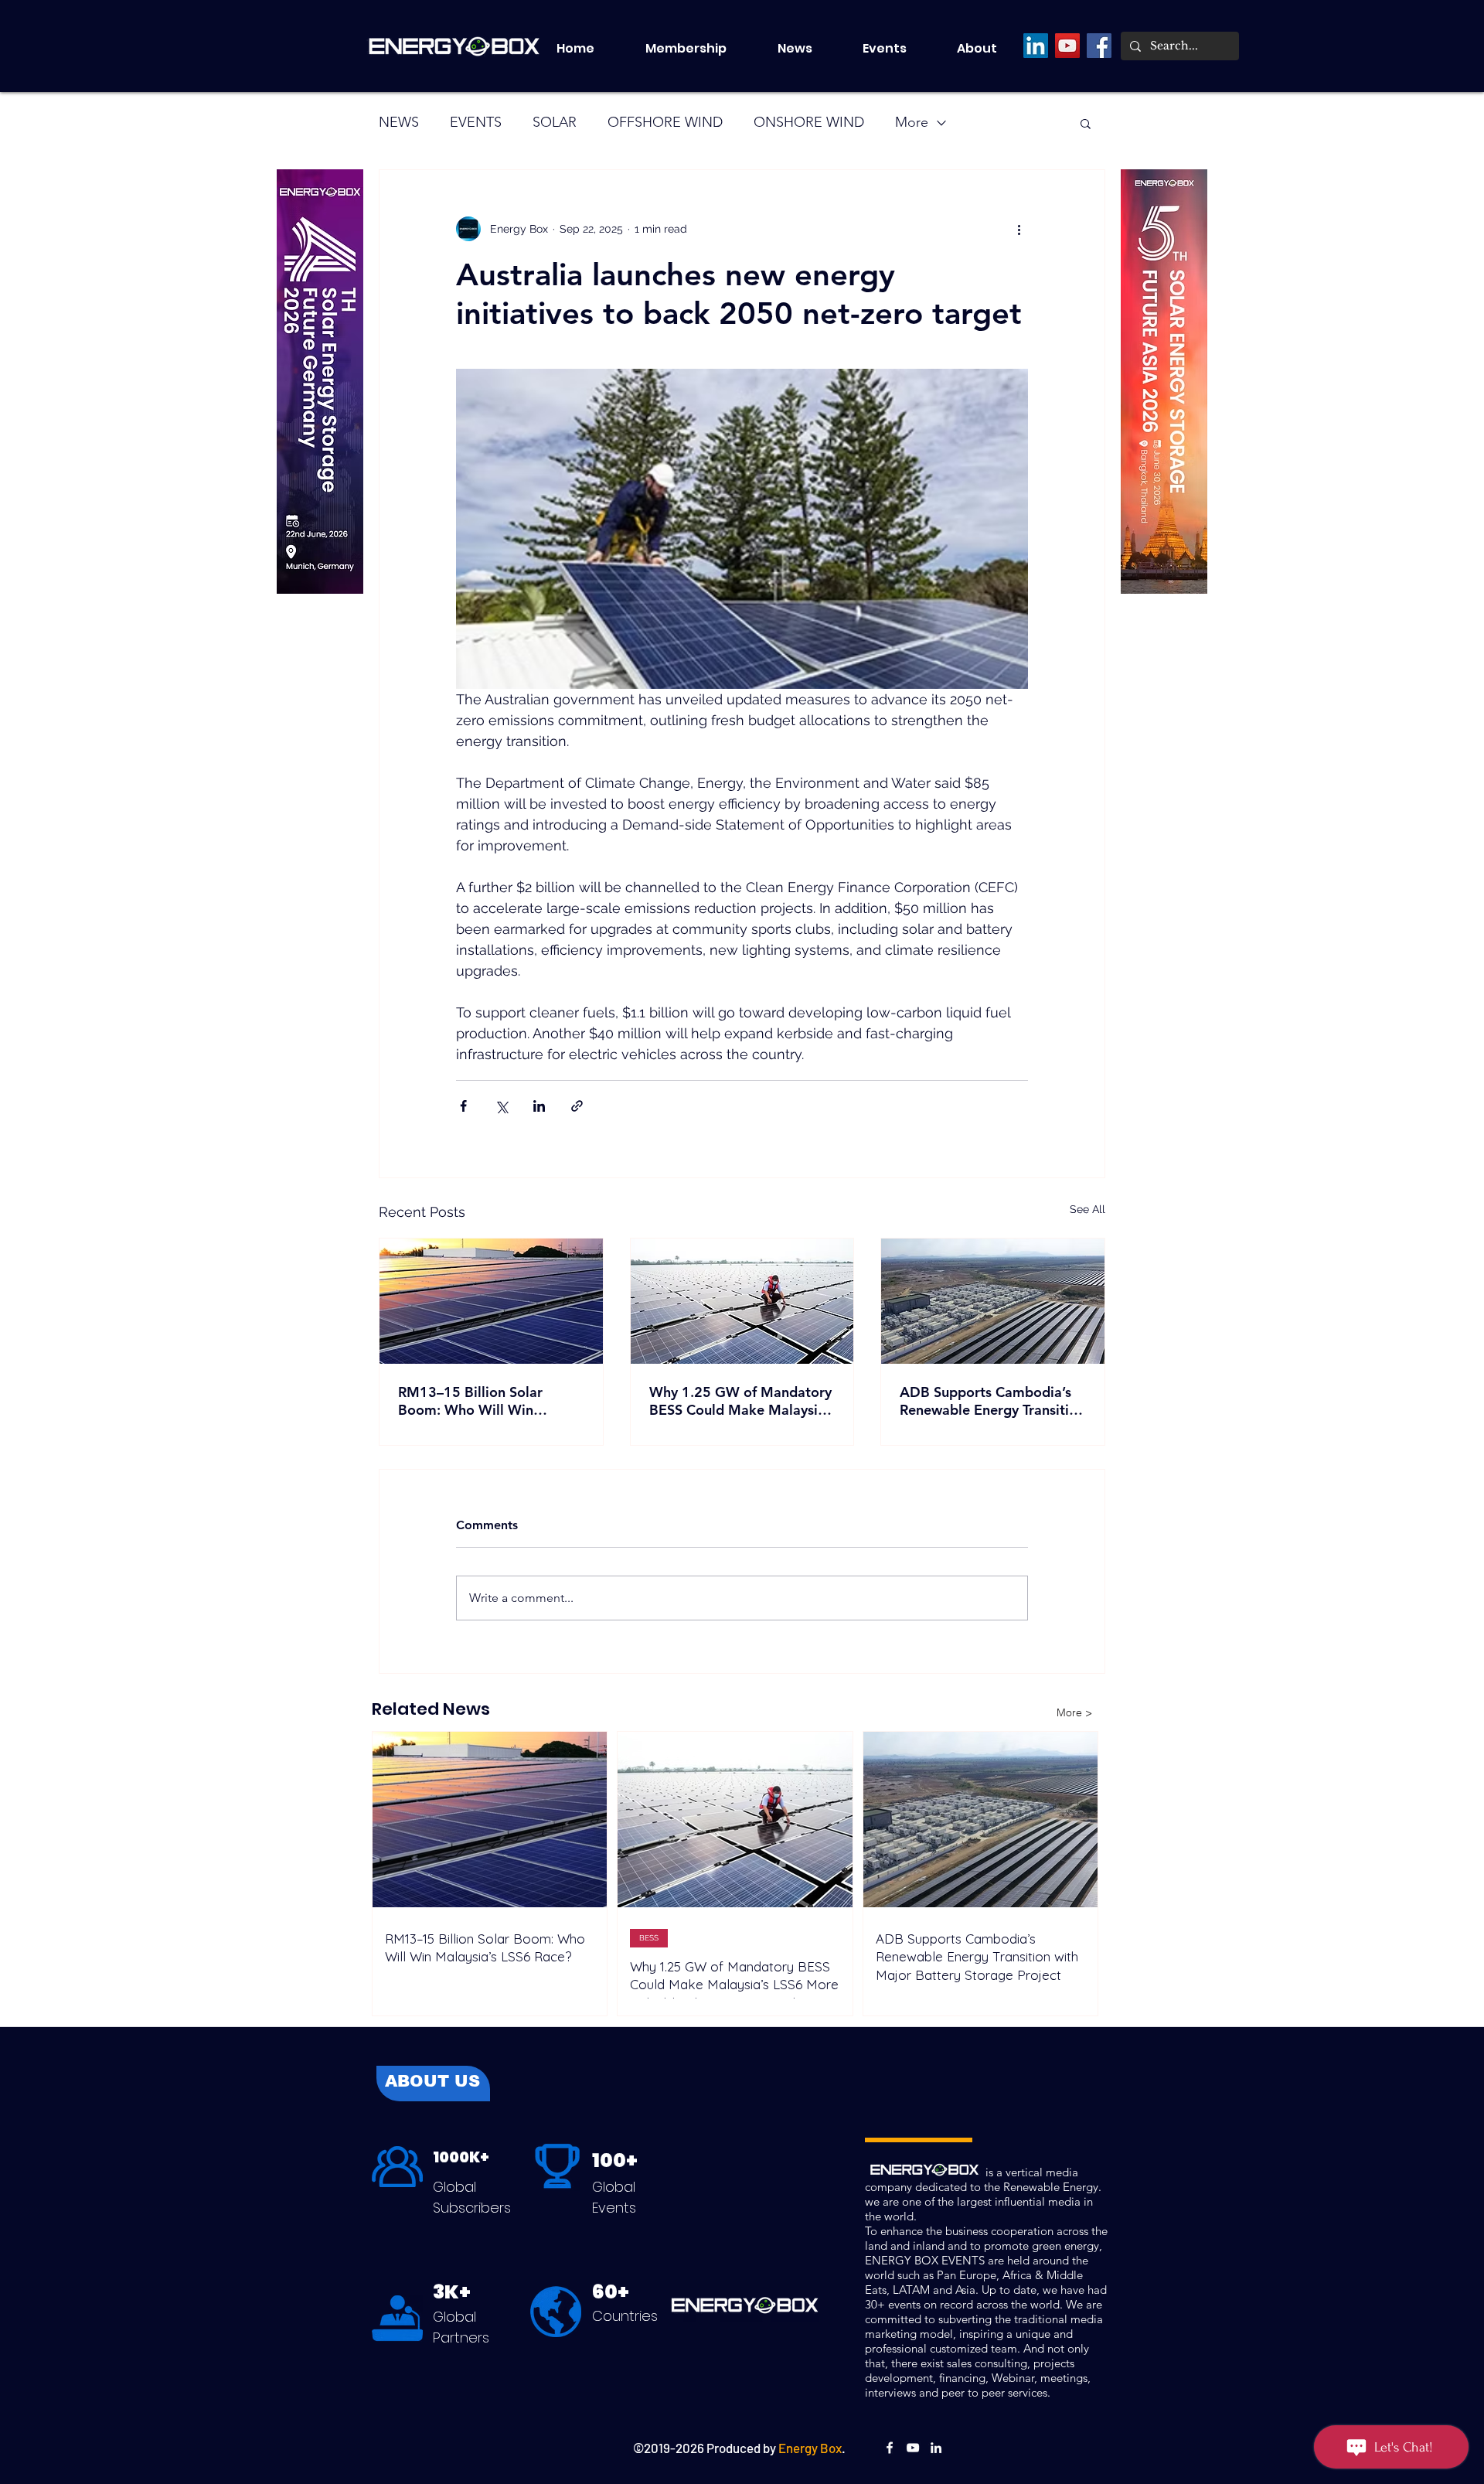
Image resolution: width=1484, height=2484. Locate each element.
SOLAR (555, 122)
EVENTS (476, 122)
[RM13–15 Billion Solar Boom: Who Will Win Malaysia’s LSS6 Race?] (491, 1301)
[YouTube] (1067, 46)
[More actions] (1019, 229)
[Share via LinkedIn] (539, 1106)
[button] (898, 49)
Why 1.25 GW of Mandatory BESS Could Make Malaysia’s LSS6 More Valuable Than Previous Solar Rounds (742, 1401)
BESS (649, 1938)
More (912, 122)
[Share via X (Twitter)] (501, 1106)
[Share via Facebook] (463, 1106)
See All (1087, 1209)
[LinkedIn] (1036, 46)
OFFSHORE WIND (665, 122)
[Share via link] (577, 1106)
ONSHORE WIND (809, 122)
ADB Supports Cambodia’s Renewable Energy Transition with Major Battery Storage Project (992, 1401)
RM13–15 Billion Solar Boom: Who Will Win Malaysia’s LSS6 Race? (470, 1401)
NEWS (399, 122)
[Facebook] (1099, 46)
